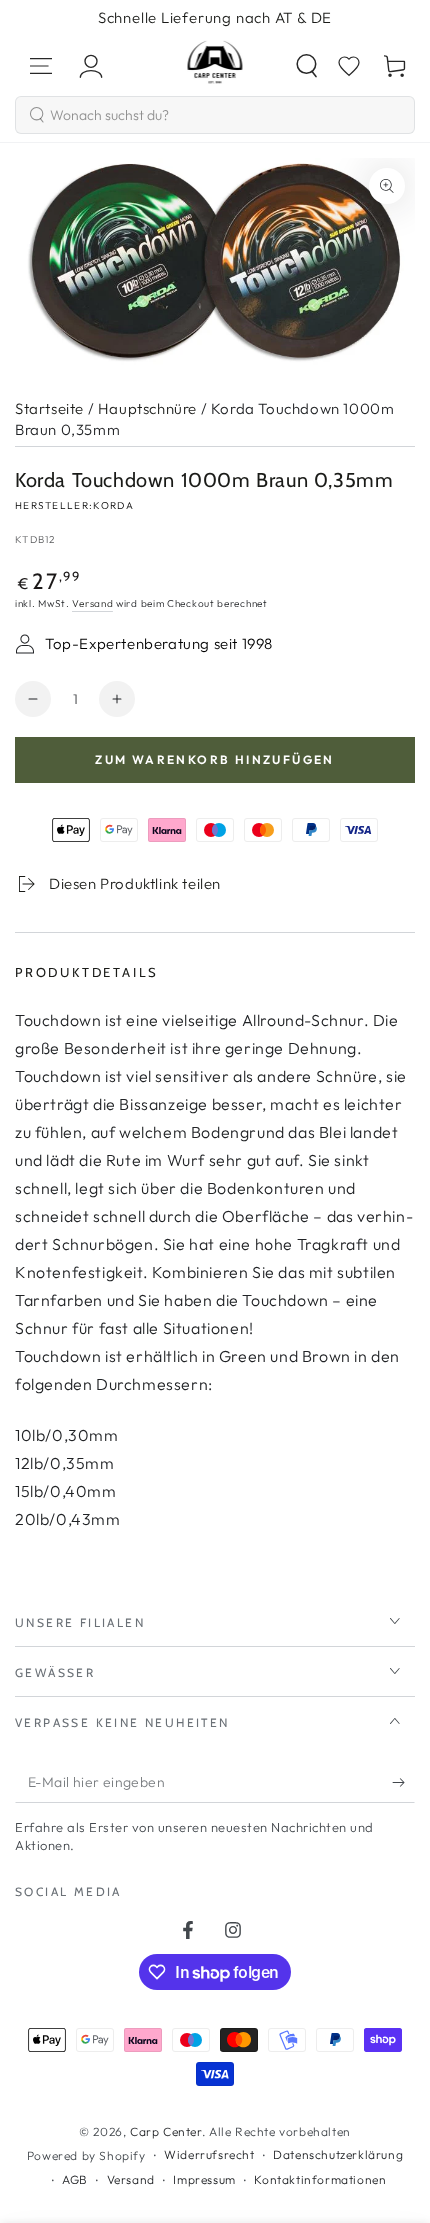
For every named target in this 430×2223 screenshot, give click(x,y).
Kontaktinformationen (320, 2179)
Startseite (49, 408)
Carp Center (166, 2131)
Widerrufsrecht (209, 2154)
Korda (113, 505)
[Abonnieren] (403, 1783)
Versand (92, 603)
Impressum (204, 2179)
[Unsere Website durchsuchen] (307, 66)
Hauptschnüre (147, 408)
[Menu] (41, 66)
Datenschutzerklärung (338, 2154)
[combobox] (215, 115)
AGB (75, 2179)
